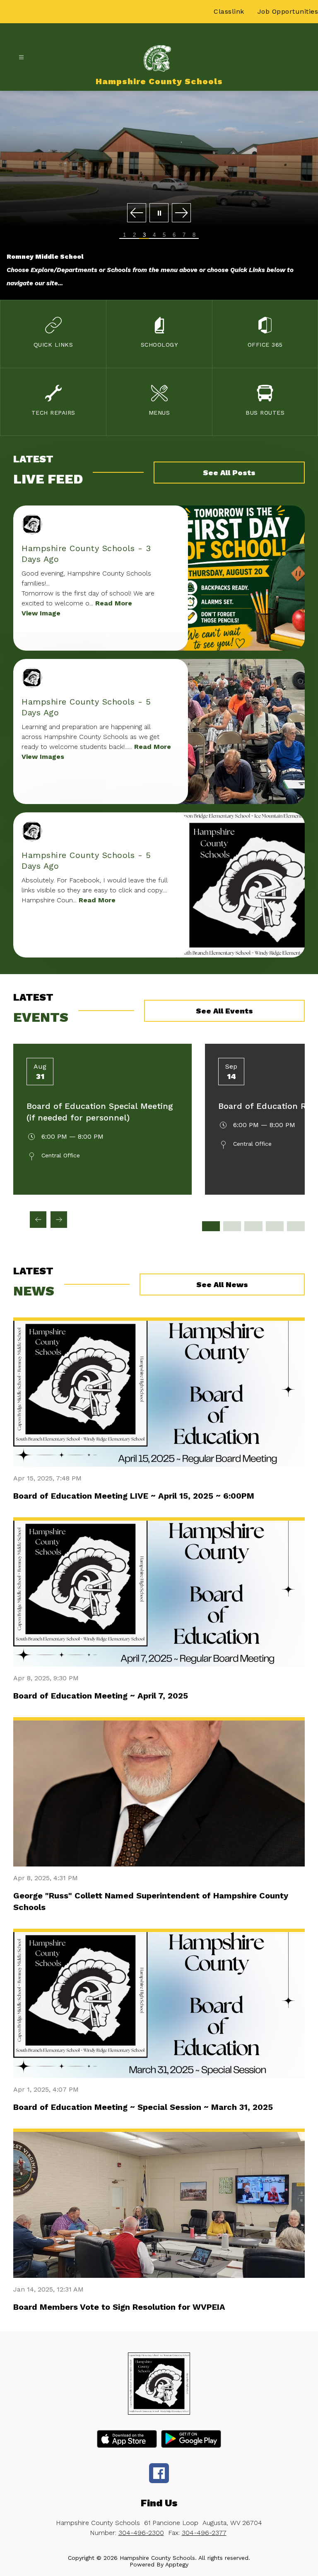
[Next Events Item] (59, 1220)
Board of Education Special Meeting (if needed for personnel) (100, 1112)
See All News (222, 1284)
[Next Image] (181, 213)
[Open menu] (21, 57)
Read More (114, 603)
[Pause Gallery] (159, 213)
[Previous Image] (137, 213)
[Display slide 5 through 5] (296, 1226)
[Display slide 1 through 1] (211, 1226)
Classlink (229, 11)
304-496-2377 (204, 2533)
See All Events (224, 1011)
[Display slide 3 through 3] (253, 1226)
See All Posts (229, 473)
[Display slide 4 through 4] (275, 1226)
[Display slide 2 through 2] (232, 1226)
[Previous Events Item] (38, 1220)
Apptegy (177, 2564)
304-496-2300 (141, 2533)
